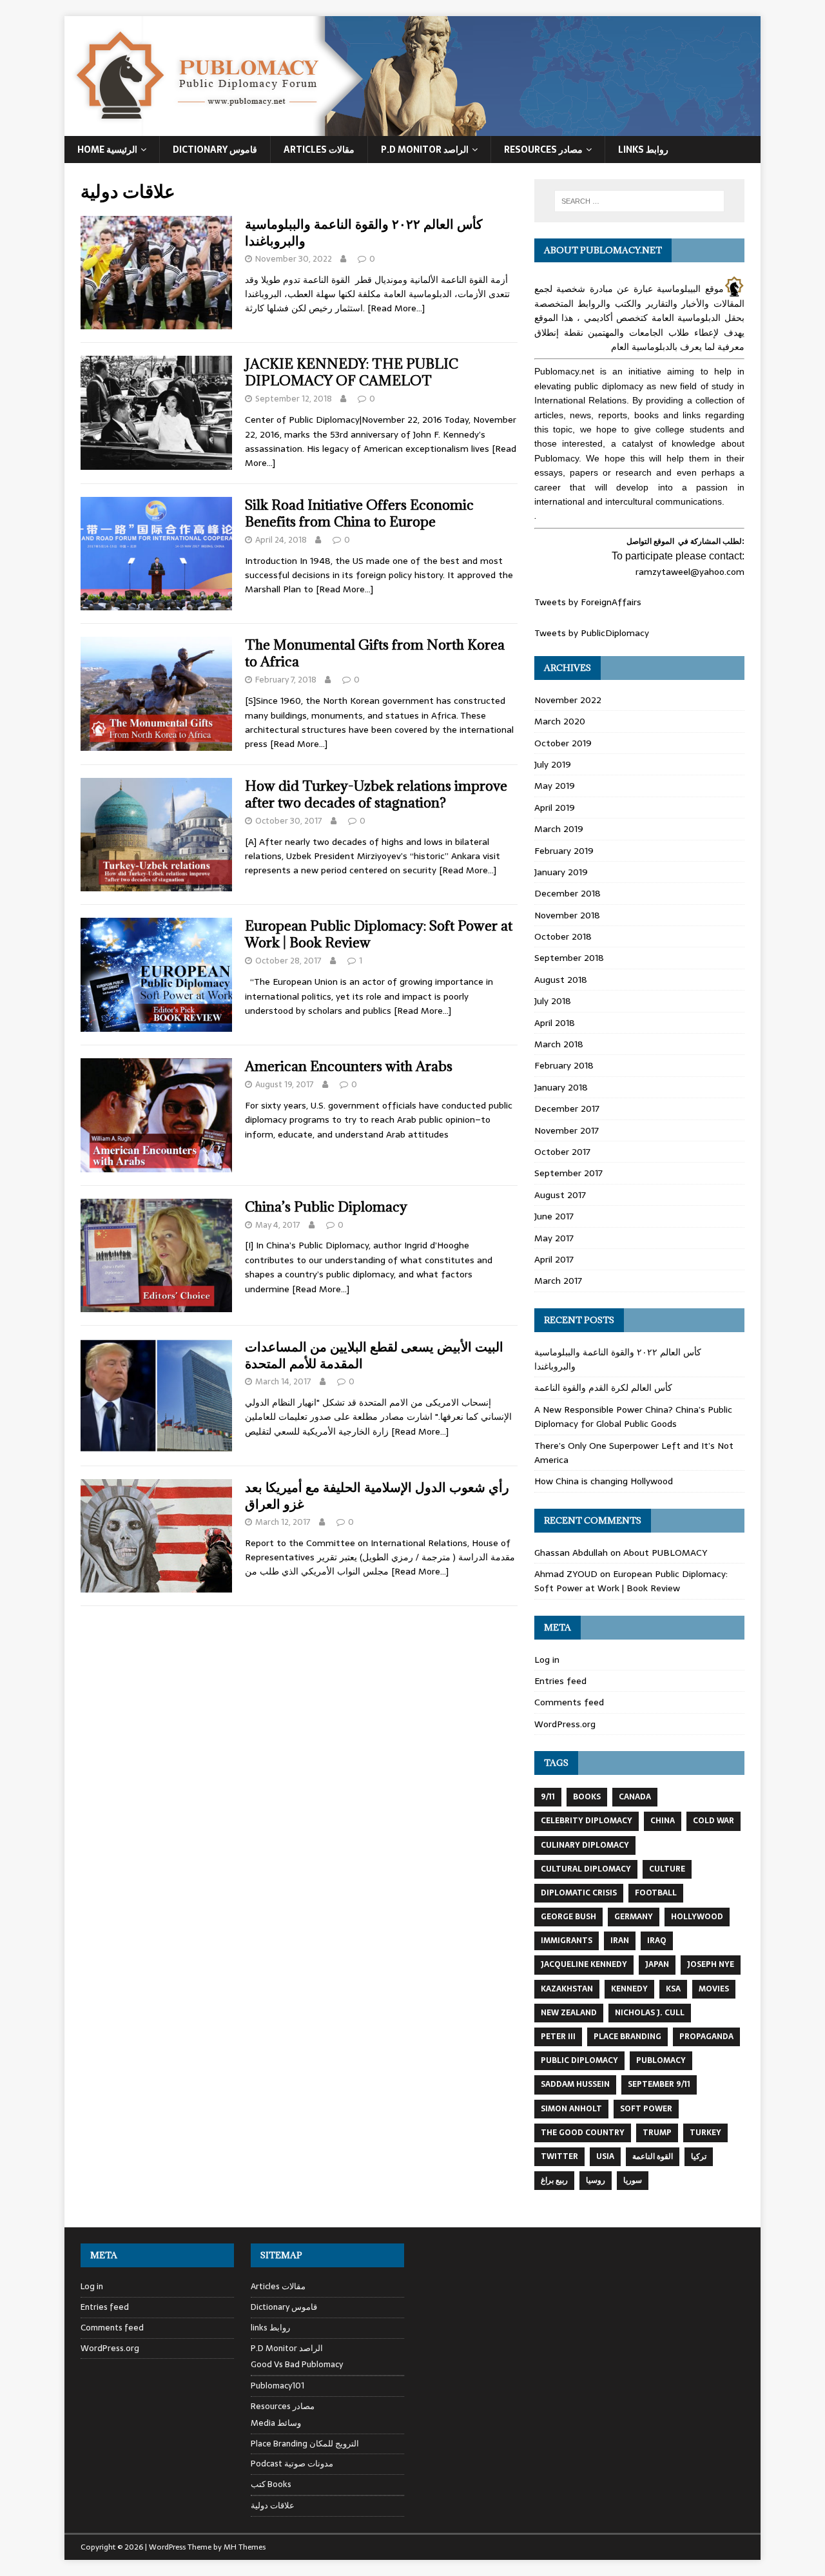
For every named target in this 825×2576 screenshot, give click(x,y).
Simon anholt (571, 2109)
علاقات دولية (273, 2505)
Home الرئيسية (107, 150)
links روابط (270, 2328)
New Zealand (569, 2013)
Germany (634, 1917)
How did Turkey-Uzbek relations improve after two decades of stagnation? (376, 794)
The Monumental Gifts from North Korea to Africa (375, 653)
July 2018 (553, 1001)
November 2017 (567, 1130)
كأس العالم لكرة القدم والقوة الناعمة (603, 1388)
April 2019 (555, 808)
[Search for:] (639, 201)
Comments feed (569, 1702)
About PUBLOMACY (665, 1553)
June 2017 (554, 1216)
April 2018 (555, 1023)
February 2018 (564, 1065)
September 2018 (569, 958)
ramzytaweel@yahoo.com (690, 572)
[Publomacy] (412, 129)
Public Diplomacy (579, 2060)
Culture (667, 1869)
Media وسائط (276, 2423)
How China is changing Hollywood (604, 1481)
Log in (547, 1660)
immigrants (567, 1941)
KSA (673, 1989)
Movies (714, 1989)
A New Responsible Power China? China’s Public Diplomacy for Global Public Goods (633, 1417)
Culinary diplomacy (585, 1845)
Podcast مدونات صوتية (292, 2464)
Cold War (713, 1821)
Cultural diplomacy (586, 1869)
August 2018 (561, 980)
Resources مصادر (543, 150)
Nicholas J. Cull (650, 2013)
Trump (657, 2133)
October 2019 (563, 743)
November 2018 (567, 915)
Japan (657, 1964)
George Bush (568, 1917)
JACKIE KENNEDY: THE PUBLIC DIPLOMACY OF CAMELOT (352, 372)
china (663, 1821)
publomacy (661, 2060)
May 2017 (554, 1238)
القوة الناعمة (653, 2156)
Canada (635, 1797)
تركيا (699, 2156)
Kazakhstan (567, 1989)
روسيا (596, 2180)
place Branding (627, 2037)
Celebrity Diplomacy (587, 1821)
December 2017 (567, 1109)
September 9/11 (659, 2084)
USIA (605, 2156)
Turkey (705, 2133)
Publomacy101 (277, 2386)
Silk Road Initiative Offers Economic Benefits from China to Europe (359, 513)
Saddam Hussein (575, 2084)
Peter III (558, 2037)
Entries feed (560, 1681)
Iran (620, 1941)
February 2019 (564, 851)
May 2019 (555, 786)
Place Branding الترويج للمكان (305, 2444)
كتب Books (271, 2484)
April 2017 (554, 1259)
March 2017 (558, 1281)
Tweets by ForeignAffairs (588, 602)
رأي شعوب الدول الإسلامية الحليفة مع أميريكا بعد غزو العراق (377, 1496)
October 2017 (562, 1152)
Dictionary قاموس (215, 150)
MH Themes (245, 2547)
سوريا (633, 2180)
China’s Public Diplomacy (326, 1207)
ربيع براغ (554, 2180)
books (587, 1797)
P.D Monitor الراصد (425, 150)
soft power (646, 2109)
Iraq (657, 1941)
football (656, 1893)
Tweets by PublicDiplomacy (592, 633)
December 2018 (568, 893)
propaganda (706, 2037)
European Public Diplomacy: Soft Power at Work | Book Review (379, 934)
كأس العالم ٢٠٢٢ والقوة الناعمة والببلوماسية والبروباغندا (364, 232)
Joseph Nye (711, 1964)
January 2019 (561, 872)
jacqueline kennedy (584, 1964)
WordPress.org (565, 1724)
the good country (583, 2133)
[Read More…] (396, 308)
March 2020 (560, 721)
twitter (559, 2156)
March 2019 (559, 829)
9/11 (548, 1797)
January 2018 (561, 1087)
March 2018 (559, 1044)
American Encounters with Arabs (349, 1066)
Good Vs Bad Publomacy (297, 2365)
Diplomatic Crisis (579, 1893)
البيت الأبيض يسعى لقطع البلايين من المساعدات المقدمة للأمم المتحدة (374, 1355)
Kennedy (629, 1989)
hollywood (697, 1917)
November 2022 (568, 700)
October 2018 (563, 936)
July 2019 (553, 764)
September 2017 (568, 1173)
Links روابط (643, 150)
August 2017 (560, 1195)
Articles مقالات (319, 150)
